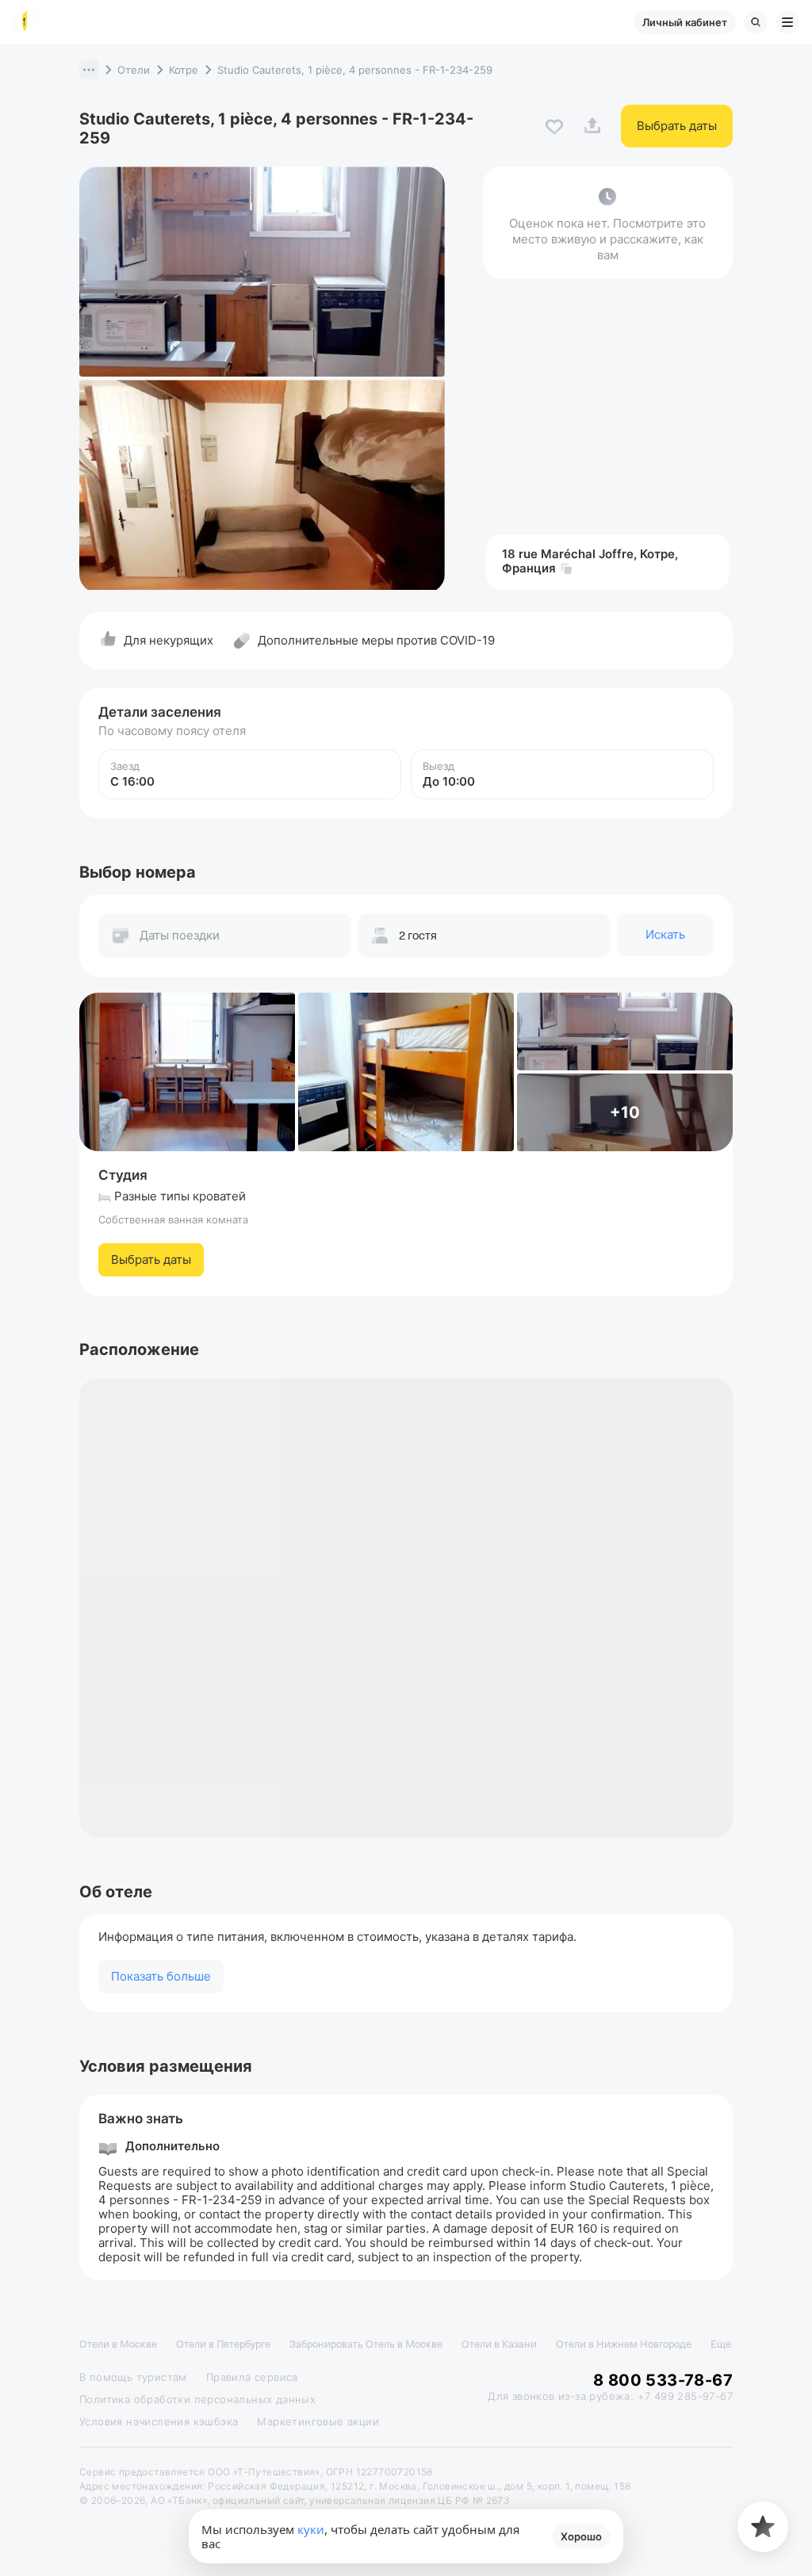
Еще (721, 2344)
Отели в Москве (118, 2344)
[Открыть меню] (787, 22)
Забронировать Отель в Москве (366, 2344)
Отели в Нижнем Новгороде (624, 2344)
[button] (89, 70)
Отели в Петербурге (223, 2344)
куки (311, 2529)
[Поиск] (756, 22)
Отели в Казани (499, 2344)
